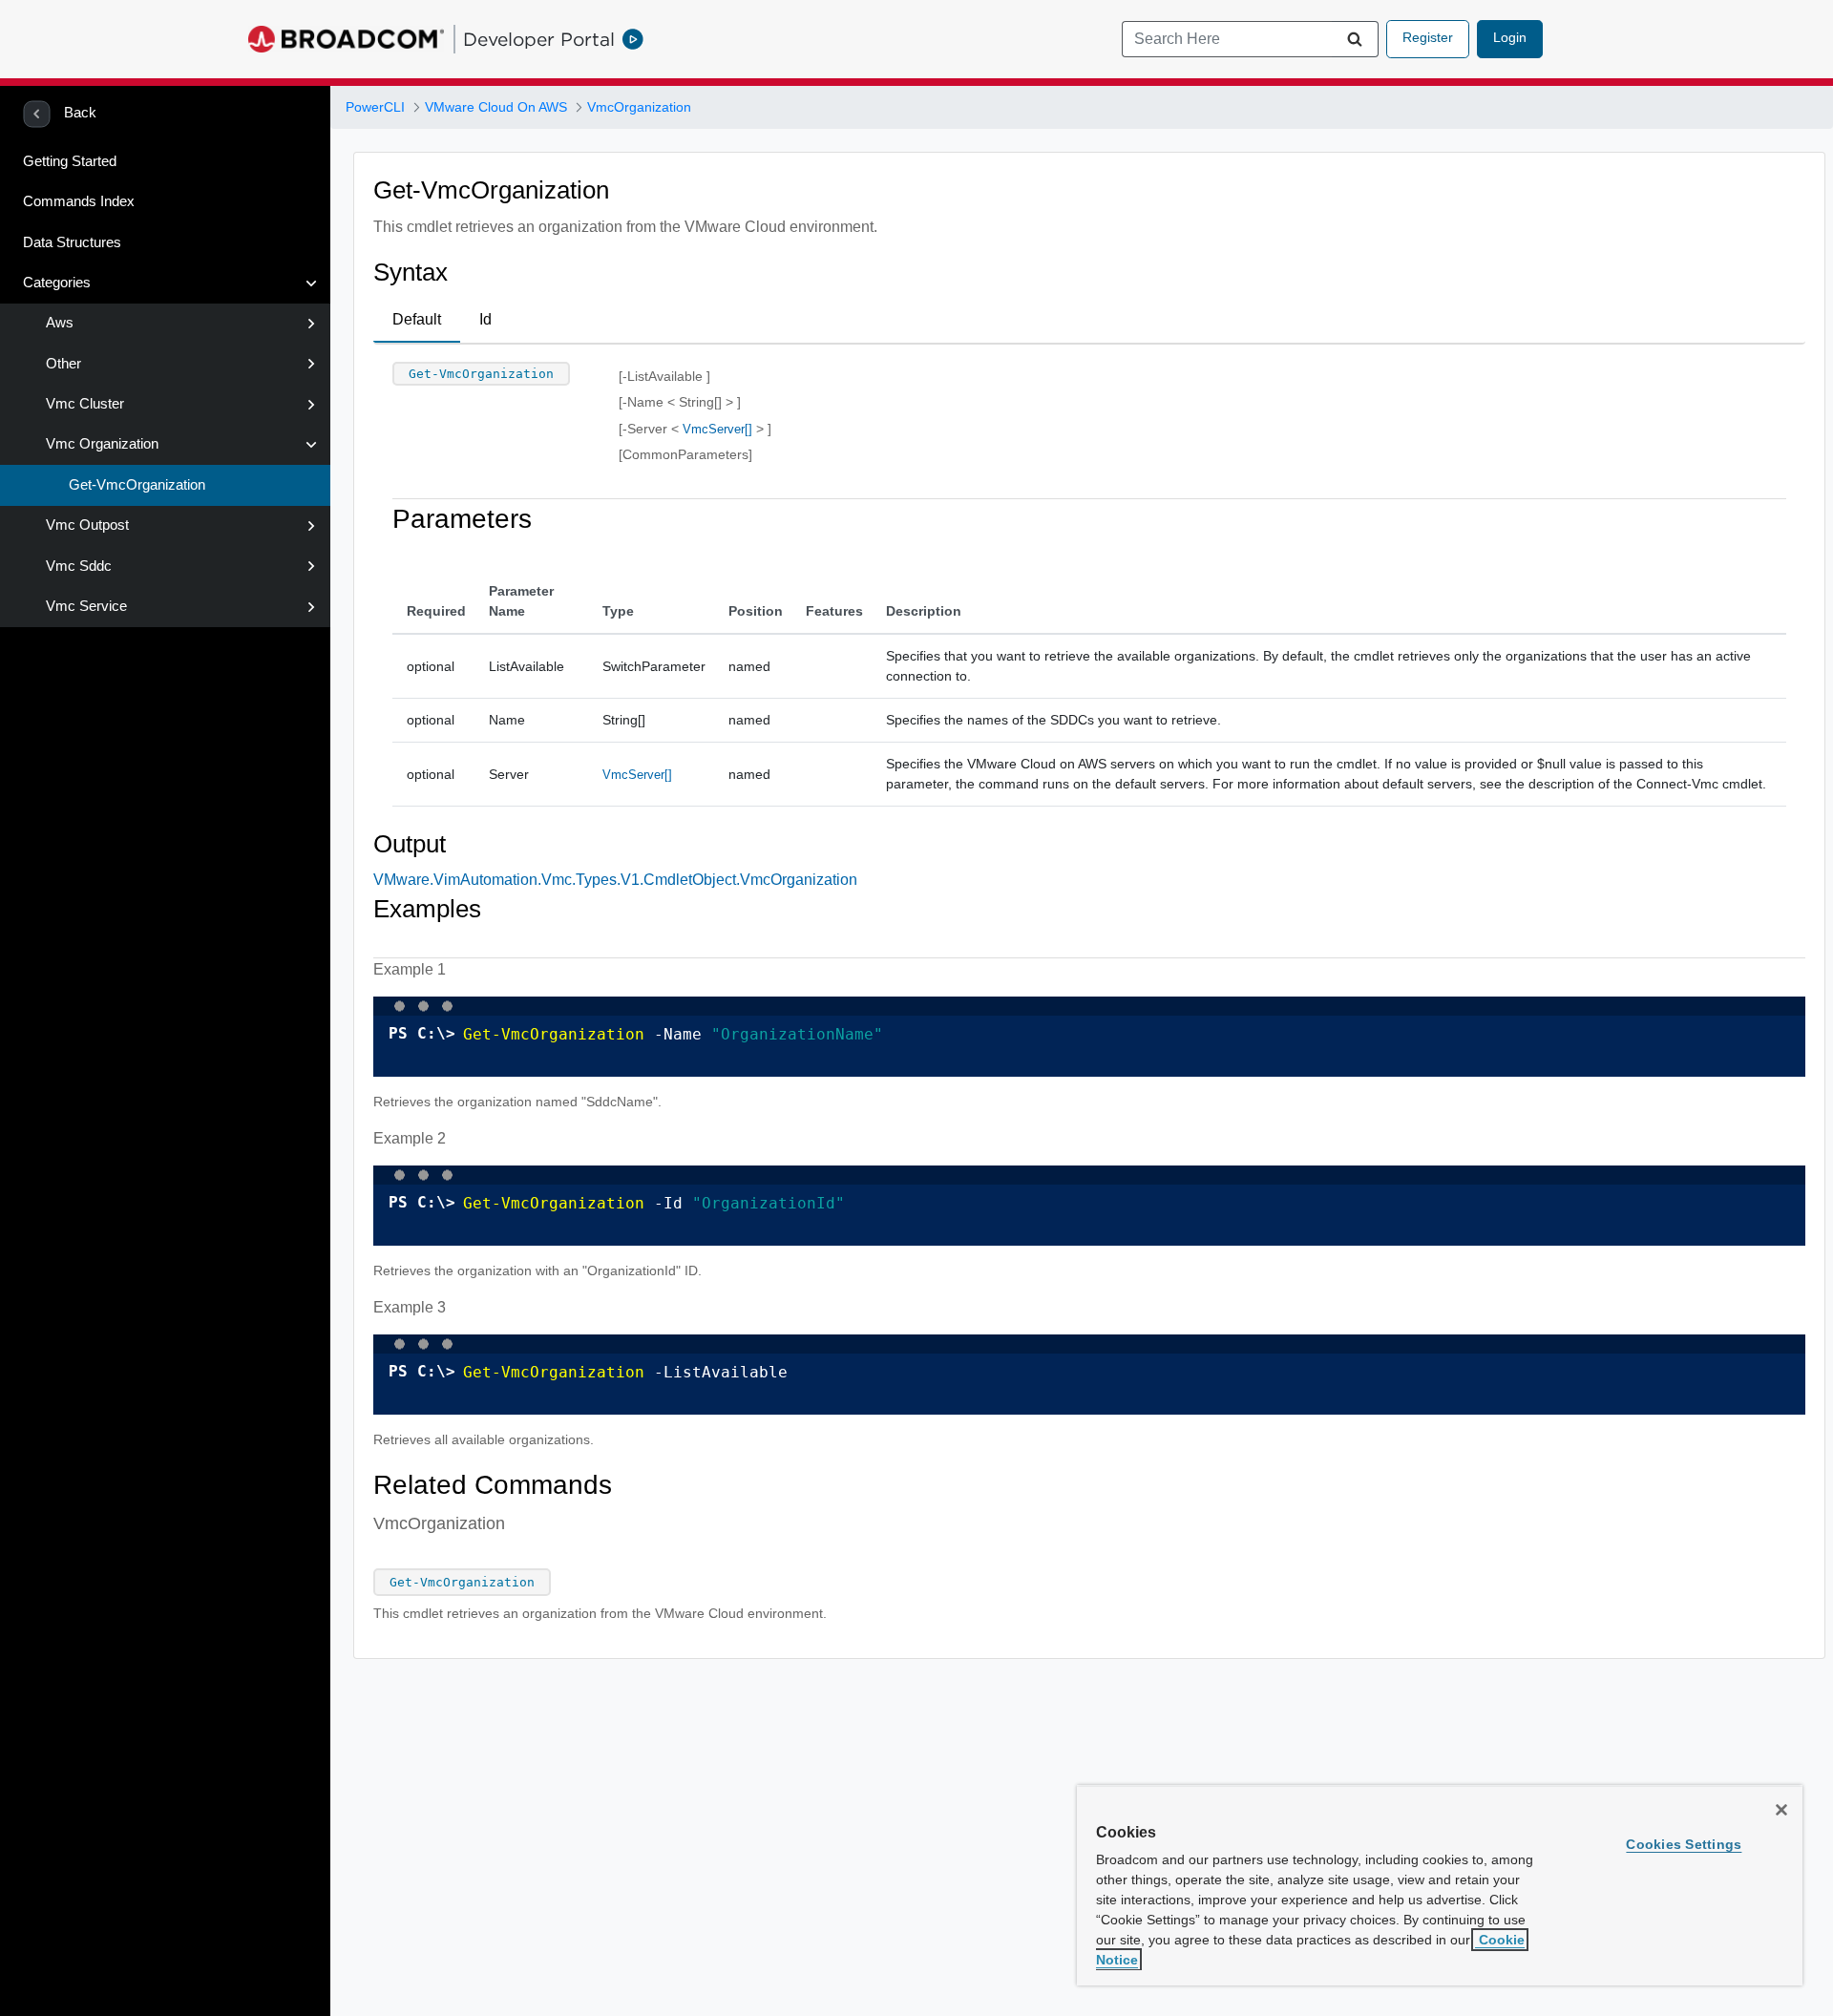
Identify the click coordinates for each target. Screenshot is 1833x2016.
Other (63, 364)
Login (1510, 37)
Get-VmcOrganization (137, 485)
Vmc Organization (102, 444)
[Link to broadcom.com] (346, 39)
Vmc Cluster (85, 404)
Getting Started (70, 161)
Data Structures (72, 242)
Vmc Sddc (79, 566)
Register (1428, 37)
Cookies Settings (1684, 1844)
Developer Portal (539, 39)
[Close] (1781, 1810)
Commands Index (79, 201)
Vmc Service (86, 606)
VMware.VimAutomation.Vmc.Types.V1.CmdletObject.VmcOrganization (615, 880)
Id (485, 319)
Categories (57, 283)
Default (417, 319)
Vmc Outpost (87, 525)
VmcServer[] (717, 429)
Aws (60, 323)
